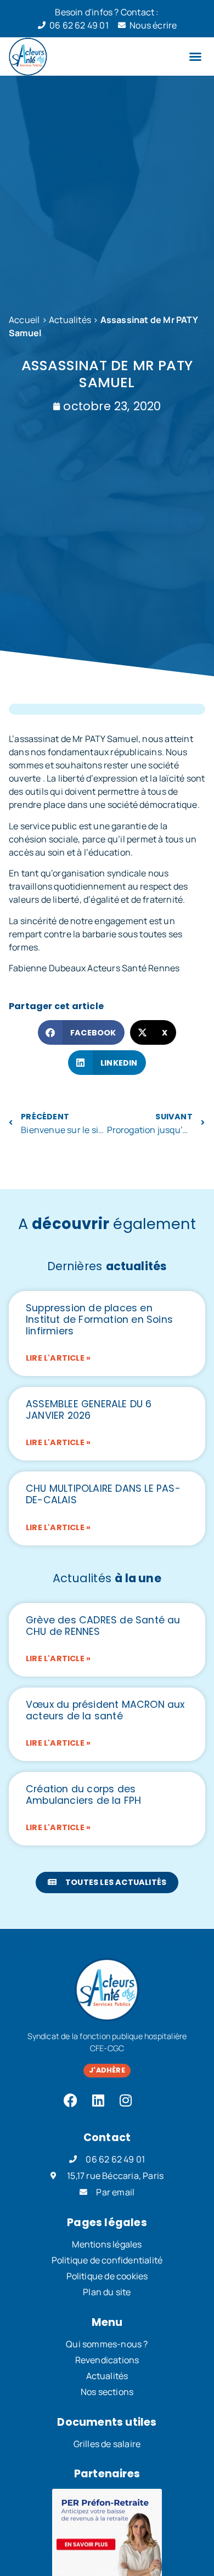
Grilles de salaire (107, 2444)
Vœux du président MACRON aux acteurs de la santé (105, 1710)
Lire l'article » (58, 1358)
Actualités (70, 320)
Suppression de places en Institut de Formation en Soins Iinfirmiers (99, 1320)
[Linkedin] (98, 2100)
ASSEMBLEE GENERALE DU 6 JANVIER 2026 (89, 1410)
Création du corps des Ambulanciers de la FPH (83, 1795)
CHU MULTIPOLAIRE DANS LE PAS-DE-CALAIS (103, 1494)
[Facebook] (71, 2100)
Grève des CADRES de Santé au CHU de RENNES (103, 1626)
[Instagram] (126, 2100)
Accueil (24, 320)
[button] (195, 56)
